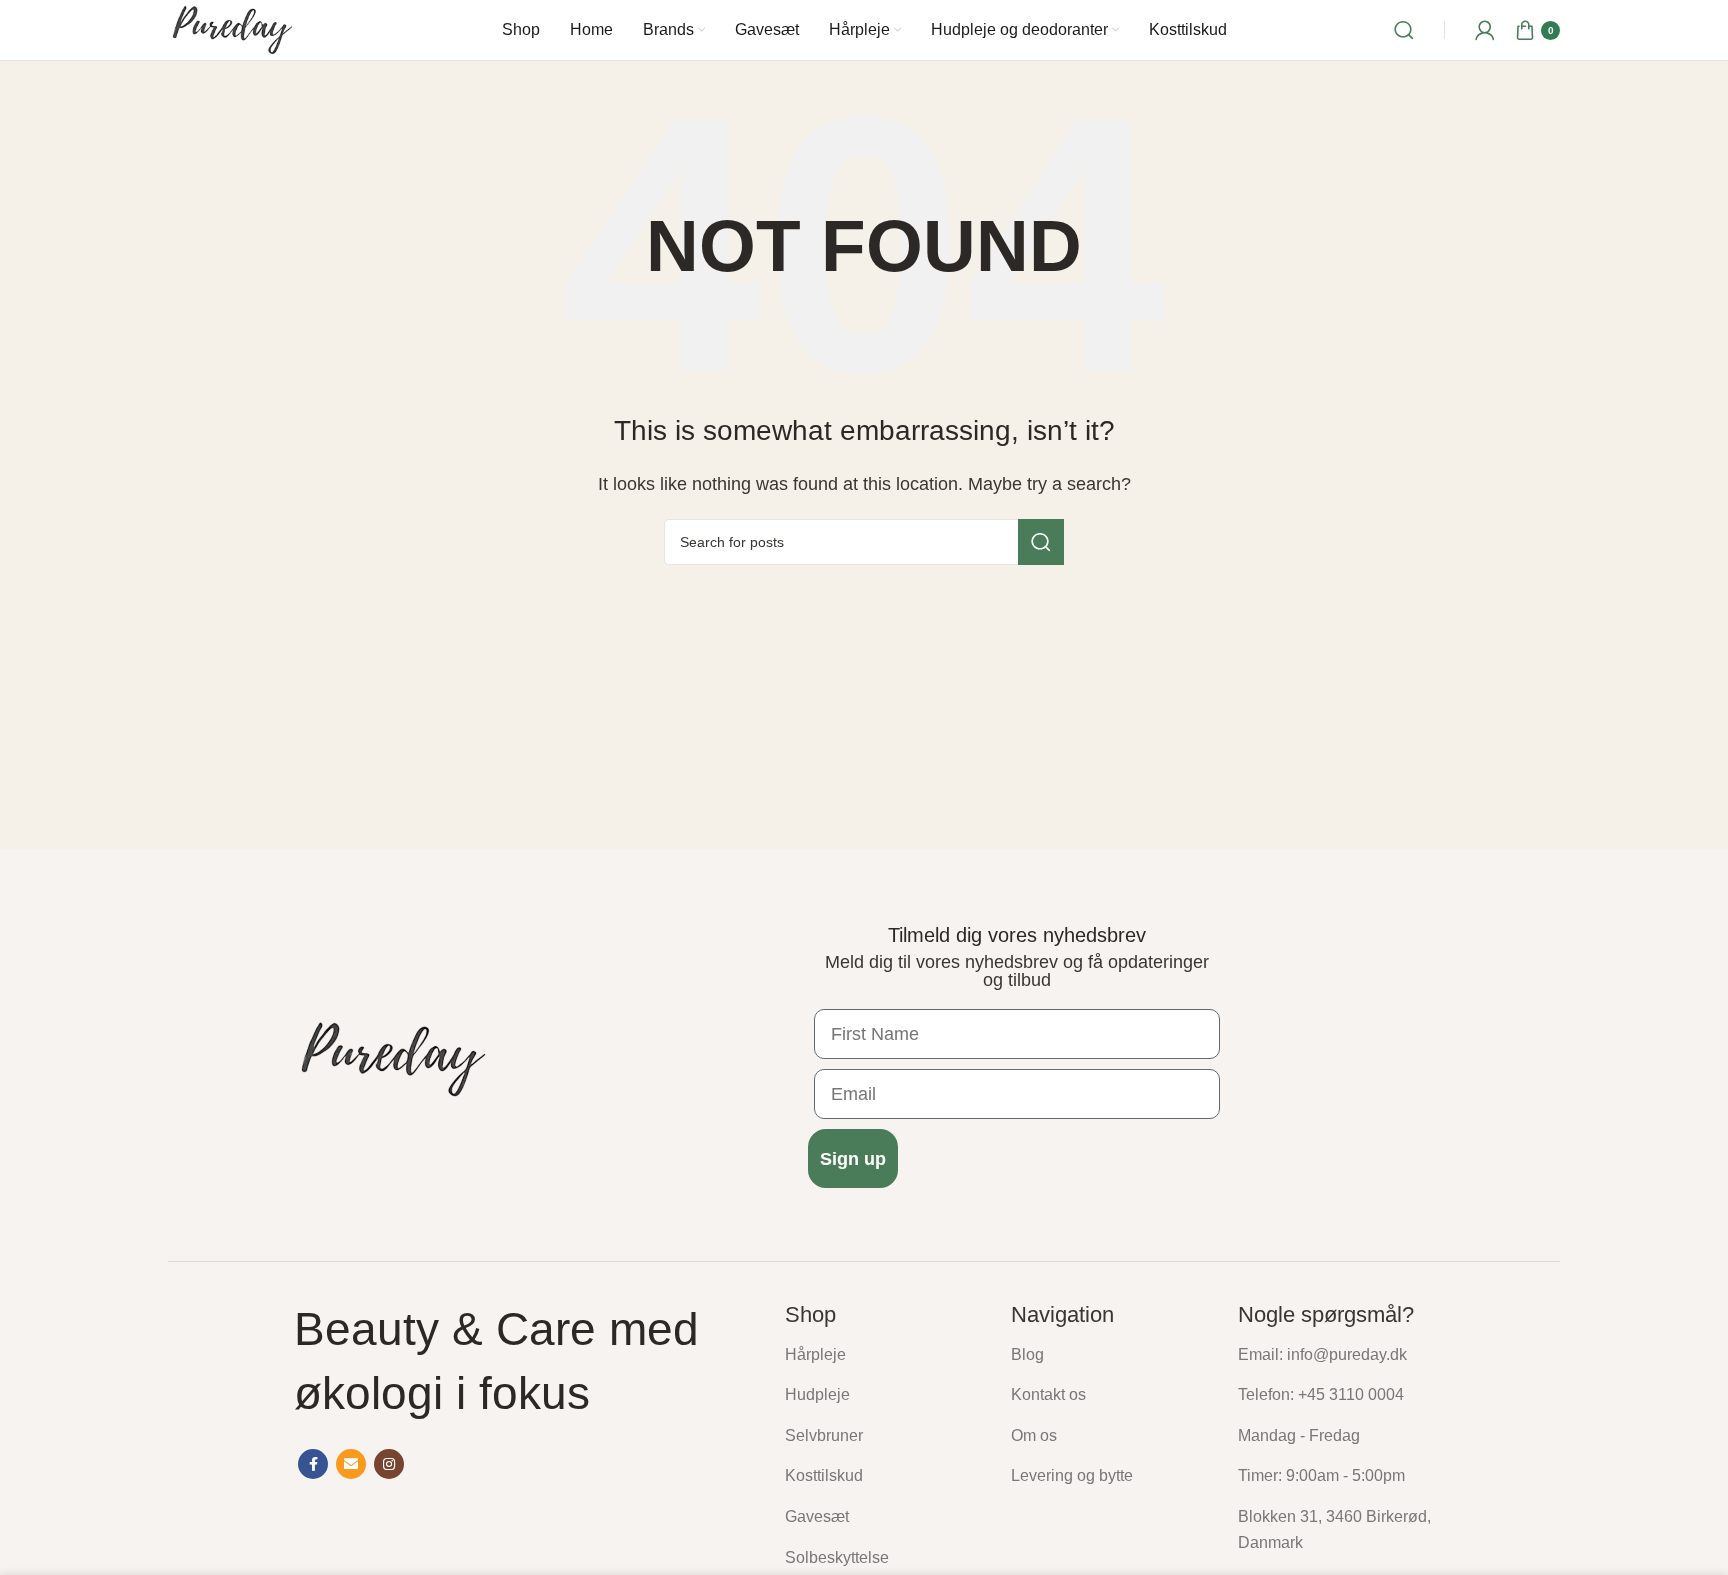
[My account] (1485, 30)
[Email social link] (351, 1464)
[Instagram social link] (389, 1464)
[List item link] (883, 1355)
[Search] (1404, 30)
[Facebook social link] (313, 1464)
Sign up (853, 1159)
